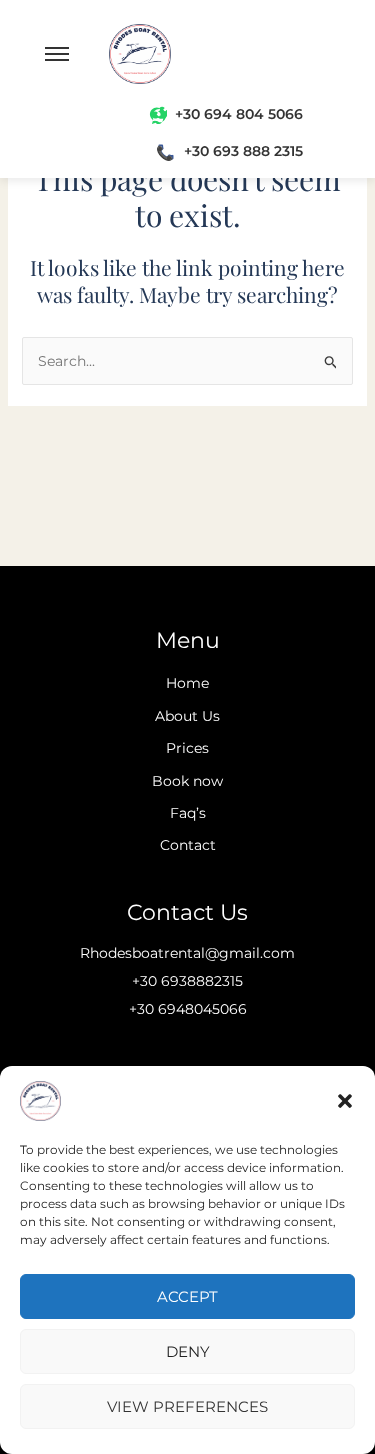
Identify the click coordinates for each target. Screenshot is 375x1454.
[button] (345, 1101)
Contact (188, 845)
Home (187, 683)
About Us (187, 716)
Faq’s (188, 813)
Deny (188, 1351)
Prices (187, 748)
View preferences (187, 1406)
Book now (187, 781)
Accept (187, 1296)
